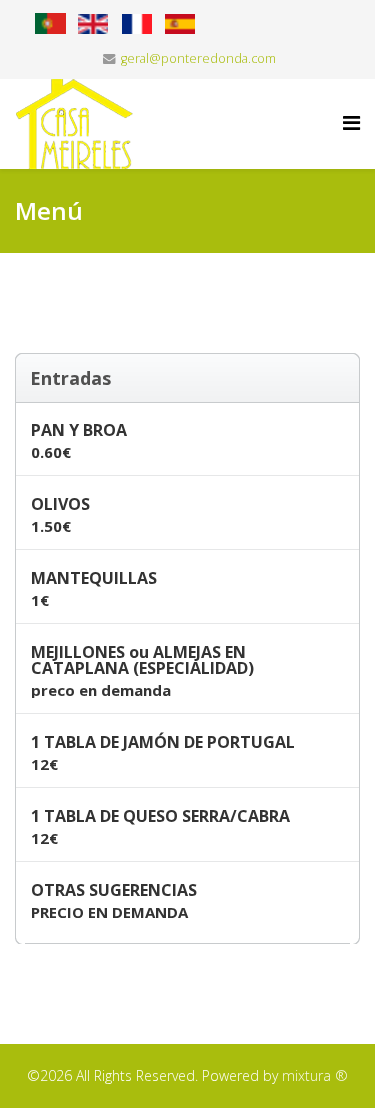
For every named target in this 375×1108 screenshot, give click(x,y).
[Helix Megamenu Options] (351, 122)
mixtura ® (315, 1075)
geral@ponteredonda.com (198, 58)
